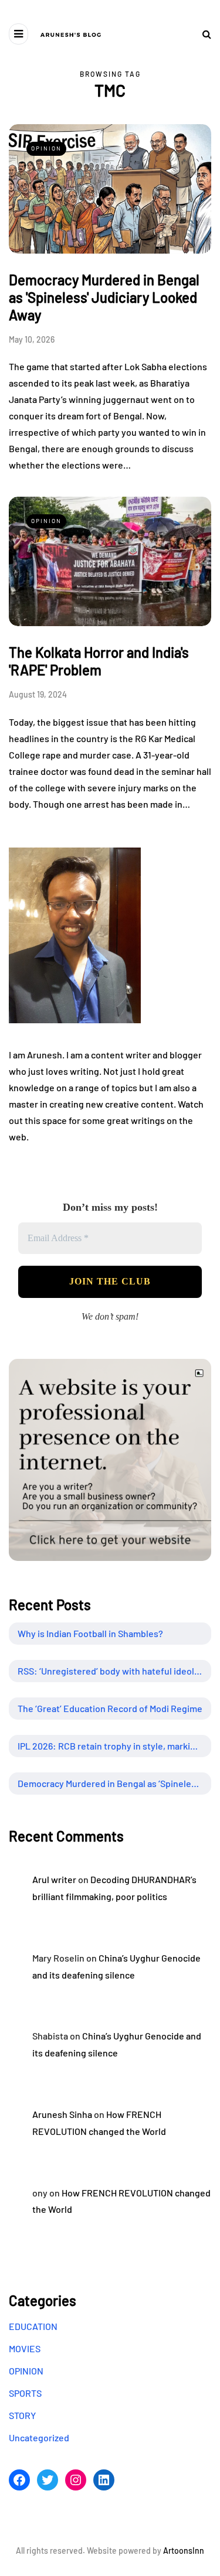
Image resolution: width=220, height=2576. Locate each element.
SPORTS (25, 2393)
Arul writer (54, 1879)
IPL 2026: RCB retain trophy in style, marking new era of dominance (114, 1746)
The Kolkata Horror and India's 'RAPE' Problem (99, 661)
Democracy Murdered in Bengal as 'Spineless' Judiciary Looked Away (104, 297)
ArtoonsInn (184, 2551)
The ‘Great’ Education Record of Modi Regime (110, 1708)
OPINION (46, 148)
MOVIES (25, 2348)
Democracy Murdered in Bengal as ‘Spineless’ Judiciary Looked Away (114, 1783)
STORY (22, 2415)
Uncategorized (39, 2437)
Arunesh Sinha (62, 2114)
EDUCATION (33, 2326)
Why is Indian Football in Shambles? (90, 1633)
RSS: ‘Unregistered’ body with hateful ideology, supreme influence (114, 1671)
